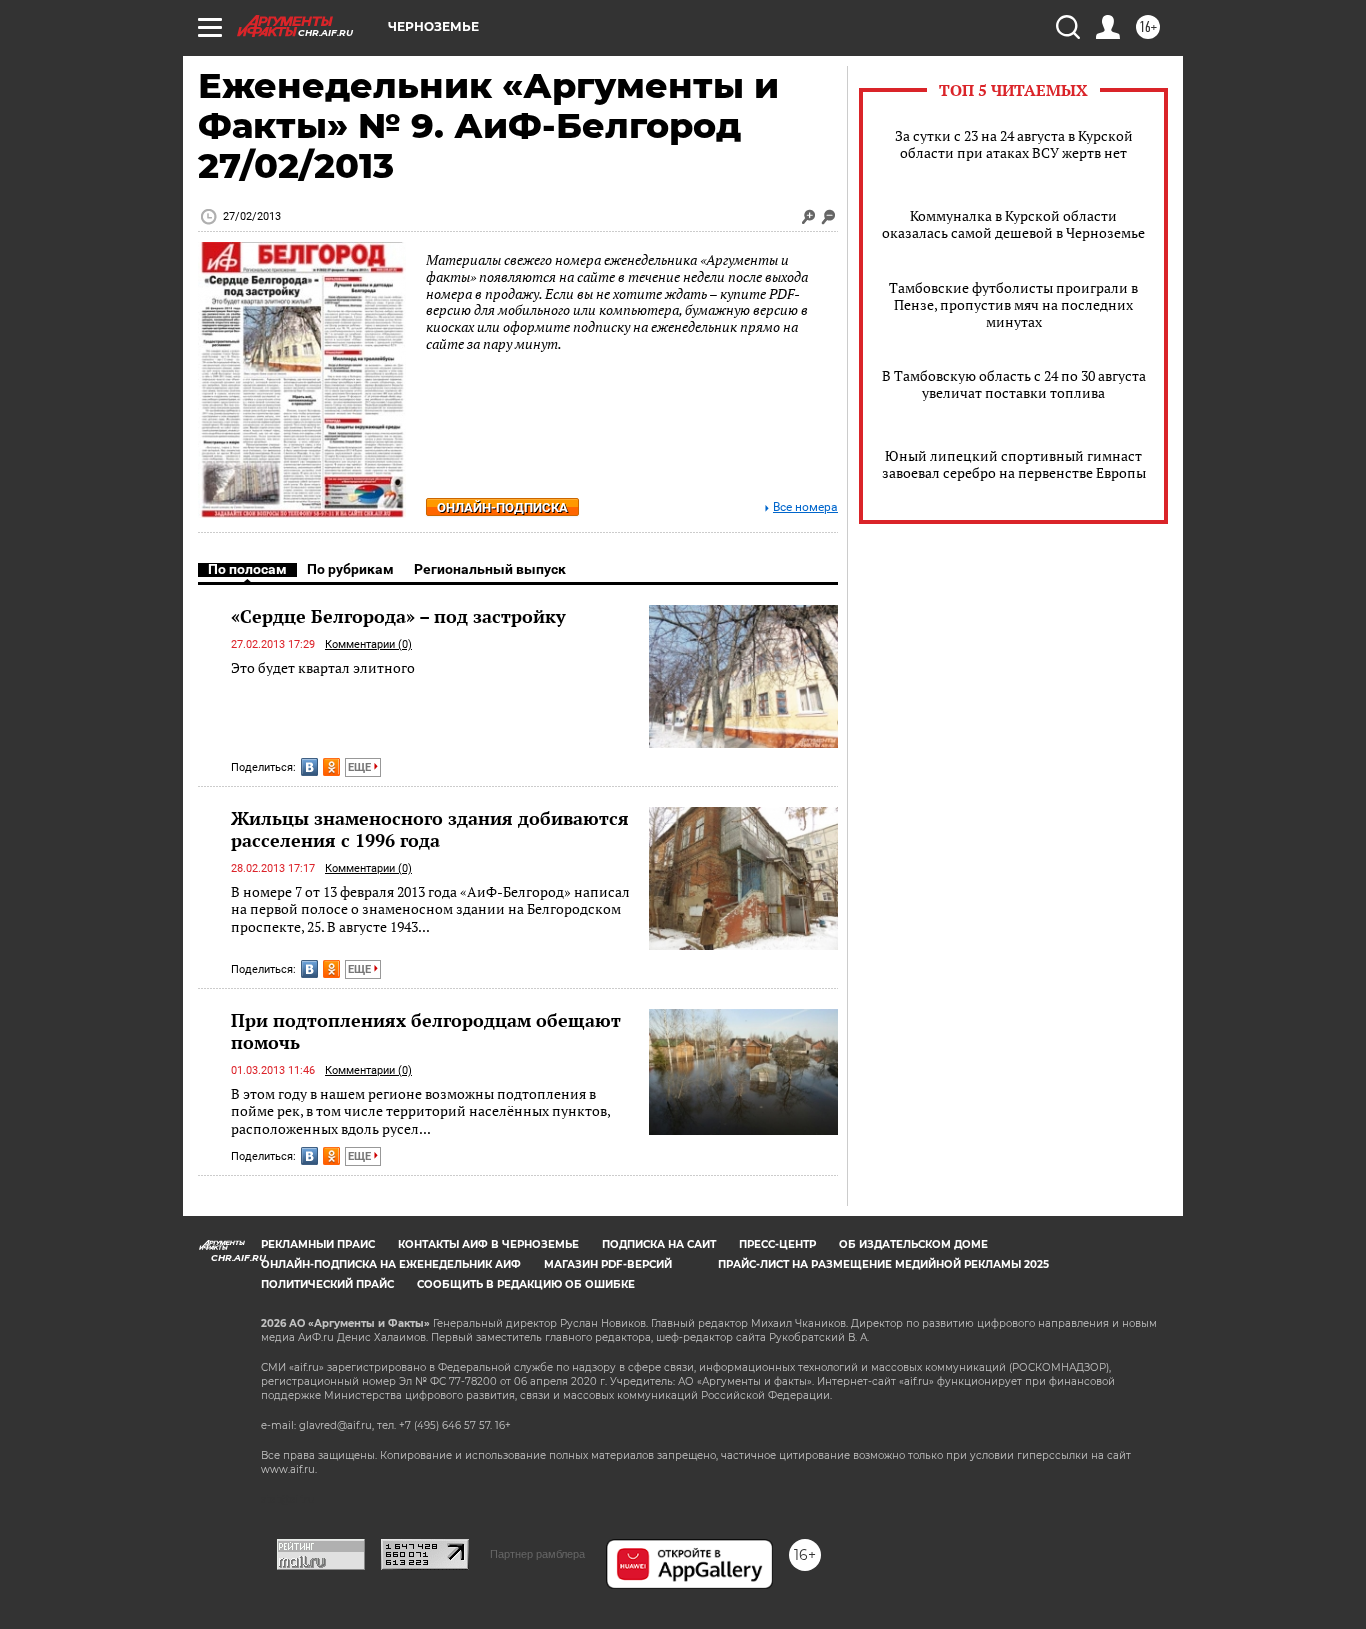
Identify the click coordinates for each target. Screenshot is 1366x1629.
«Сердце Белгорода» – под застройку (398, 616)
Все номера (805, 507)
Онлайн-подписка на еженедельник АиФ (391, 1264)
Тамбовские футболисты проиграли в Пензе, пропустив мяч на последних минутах (1013, 304)
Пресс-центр (777, 1244)
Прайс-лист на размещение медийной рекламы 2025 (883, 1264)
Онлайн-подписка (502, 507)
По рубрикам (350, 569)
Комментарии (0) (368, 644)
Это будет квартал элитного (323, 667)
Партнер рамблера (537, 1554)
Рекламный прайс (318, 1244)
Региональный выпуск (490, 569)
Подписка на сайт (659, 1244)
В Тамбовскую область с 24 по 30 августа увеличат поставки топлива (1014, 384)
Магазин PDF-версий (608, 1264)
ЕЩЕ (361, 767)
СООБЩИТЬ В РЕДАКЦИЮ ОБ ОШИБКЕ (526, 1284)
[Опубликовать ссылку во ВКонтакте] (309, 767)
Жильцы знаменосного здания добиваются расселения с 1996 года (430, 829)
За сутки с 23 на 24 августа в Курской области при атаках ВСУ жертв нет (1014, 144)
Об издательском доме (913, 1244)
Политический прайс (327, 1284)
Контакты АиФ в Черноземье (488, 1244)
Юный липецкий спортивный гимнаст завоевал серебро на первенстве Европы (1014, 464)
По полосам (247, 569)
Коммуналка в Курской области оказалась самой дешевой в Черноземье (1013, 224)
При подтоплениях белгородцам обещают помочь (426, 1031)
